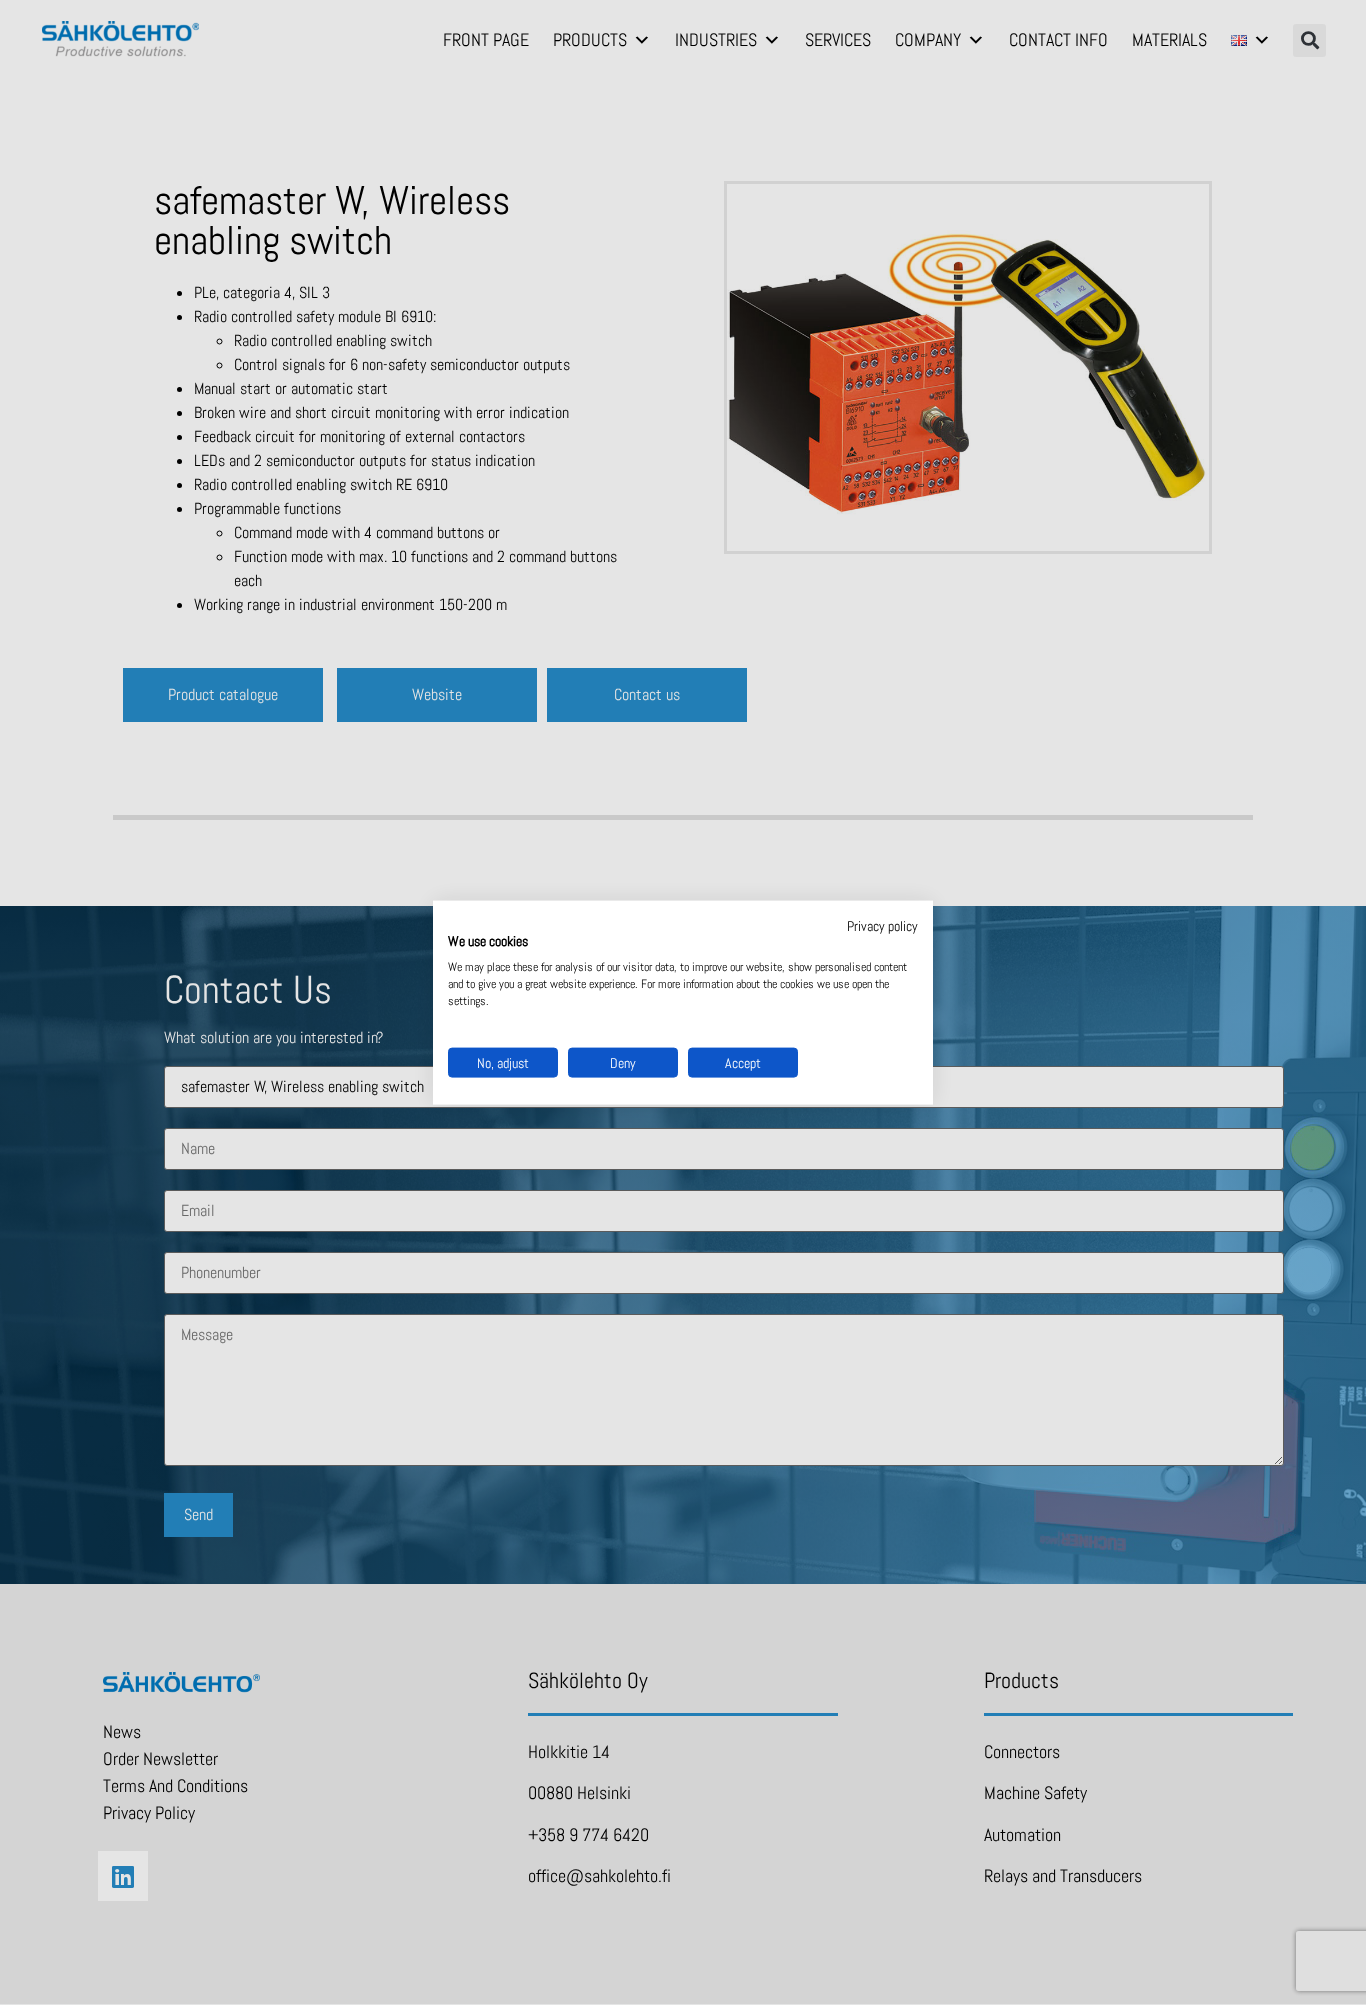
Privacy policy (882, 925)
